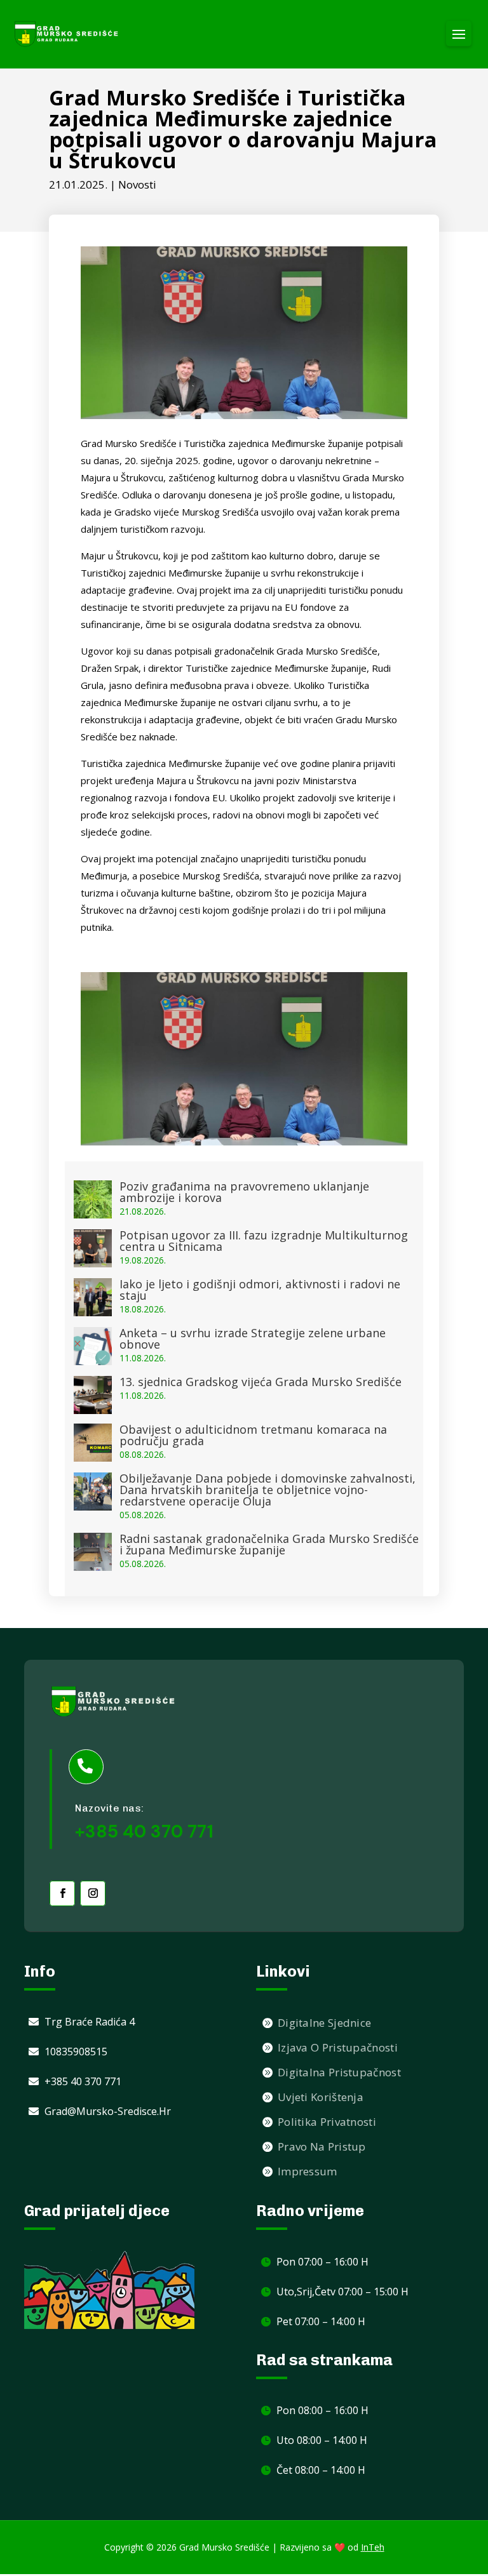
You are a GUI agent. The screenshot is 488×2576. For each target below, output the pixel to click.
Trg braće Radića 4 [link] (90, 2022)
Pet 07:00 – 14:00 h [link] (321, 2321)
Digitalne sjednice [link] (324, 2023)
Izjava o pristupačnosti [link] (338, 2047)
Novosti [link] (137, 184)
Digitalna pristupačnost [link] (339, 2072)
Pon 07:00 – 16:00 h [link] (322, 2262)
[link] (67, 34)
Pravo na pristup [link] (322, 2146)
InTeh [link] (373, 2547)
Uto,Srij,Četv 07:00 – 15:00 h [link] (342, 2292)
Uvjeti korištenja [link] (321, 2097)
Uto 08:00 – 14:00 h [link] (322, 2440)
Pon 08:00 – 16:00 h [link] (322, 2410)
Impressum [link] (308, 2171)
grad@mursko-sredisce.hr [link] (108, 2111)
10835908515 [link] (76, 2052)
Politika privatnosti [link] (327, 2122)
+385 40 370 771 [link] (83, 2081)
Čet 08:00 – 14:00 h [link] (321, 2470)
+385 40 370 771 (144, 1832)
